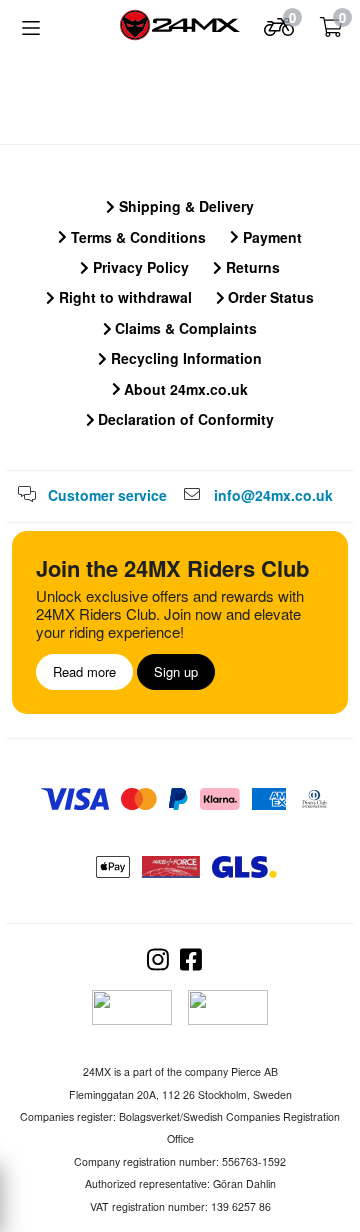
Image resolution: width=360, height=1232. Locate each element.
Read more (84, 671)
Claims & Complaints (184, 328)
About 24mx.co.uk (184, 389)
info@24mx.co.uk (273, 495)
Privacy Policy (139, 267)
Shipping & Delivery (184, 206)
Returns (251, 267)
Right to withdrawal (123, 297)
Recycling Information (184, 358)
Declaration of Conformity (184, 419)
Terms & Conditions (136, 237)
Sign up (176, 671)
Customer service (107, 495)
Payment (270, 237)
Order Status (269, 297)
